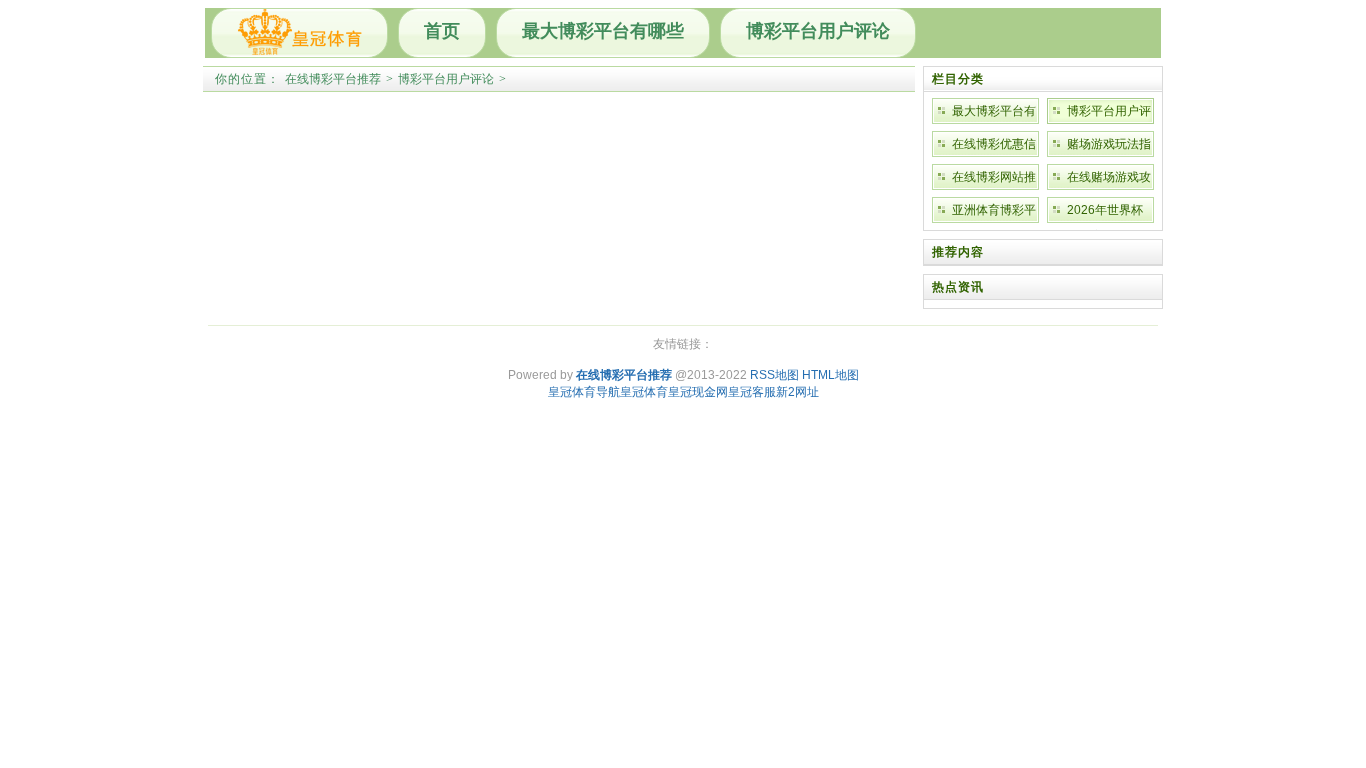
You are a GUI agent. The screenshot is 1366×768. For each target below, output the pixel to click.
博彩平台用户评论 (818, 31)
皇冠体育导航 (584, 392)
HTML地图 (830, 375)
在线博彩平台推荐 (333, 79)
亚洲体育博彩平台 (994, 213)
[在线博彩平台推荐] (299, 33)
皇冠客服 (752, 392)
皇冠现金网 (698, 392)
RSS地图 (774, 375)
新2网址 (797, 392)
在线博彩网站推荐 (994, 180)
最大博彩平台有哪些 (603, 31)
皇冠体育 (644, 392)
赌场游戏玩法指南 (1109, 147)
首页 (442, 31)
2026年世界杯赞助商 (1105, 213)
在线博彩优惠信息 (994, 147)
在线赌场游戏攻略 (1109, 180)
